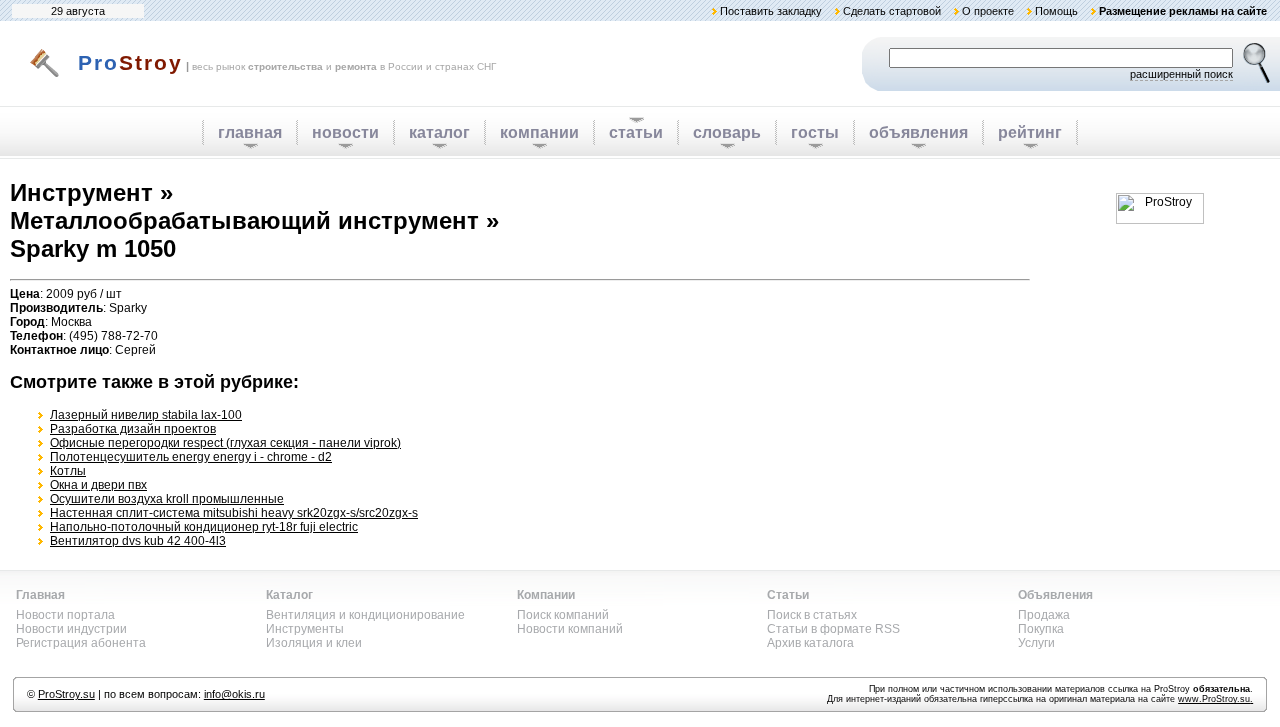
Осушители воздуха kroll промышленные (167, 499)
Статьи (788, 595)
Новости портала (65, 615)
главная (250, 132)
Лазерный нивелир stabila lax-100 (146, 415)
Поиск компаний (563, 615)
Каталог (289, 595)
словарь (727, 132)
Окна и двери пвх (98, 485)
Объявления (1055, 595)
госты (815, 132)
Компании (546, 595)
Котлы (68, 471)
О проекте (988, 11)
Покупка (1041, 629)
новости (345, 132)
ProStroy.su (66, 694)
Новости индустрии (71, 629)
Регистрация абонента (81, 643)
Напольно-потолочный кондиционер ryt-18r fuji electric (204, 527)
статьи (636, 132)
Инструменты (305, 629)
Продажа (1044, 615)
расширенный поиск (1181, 74)
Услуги (1036, 643)
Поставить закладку (771, 11)
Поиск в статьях (812, 615)
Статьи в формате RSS (833, 629)
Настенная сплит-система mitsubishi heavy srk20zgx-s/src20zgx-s (234, 513)
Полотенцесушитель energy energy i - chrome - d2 (191, 457)
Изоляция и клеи (314, 643)
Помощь (1056, 11)
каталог (439, 132)
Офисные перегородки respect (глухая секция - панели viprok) (225, 443)
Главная (40, 595)
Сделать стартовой (892, 11)
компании (539, 132)
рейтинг (1030, 132)
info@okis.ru (234, 694)
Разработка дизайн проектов (133, 429)
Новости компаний (570, 629)
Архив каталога (810, 643)
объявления (918, 132)
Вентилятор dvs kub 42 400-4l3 (138, 541)
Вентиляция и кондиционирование (365, 615)
